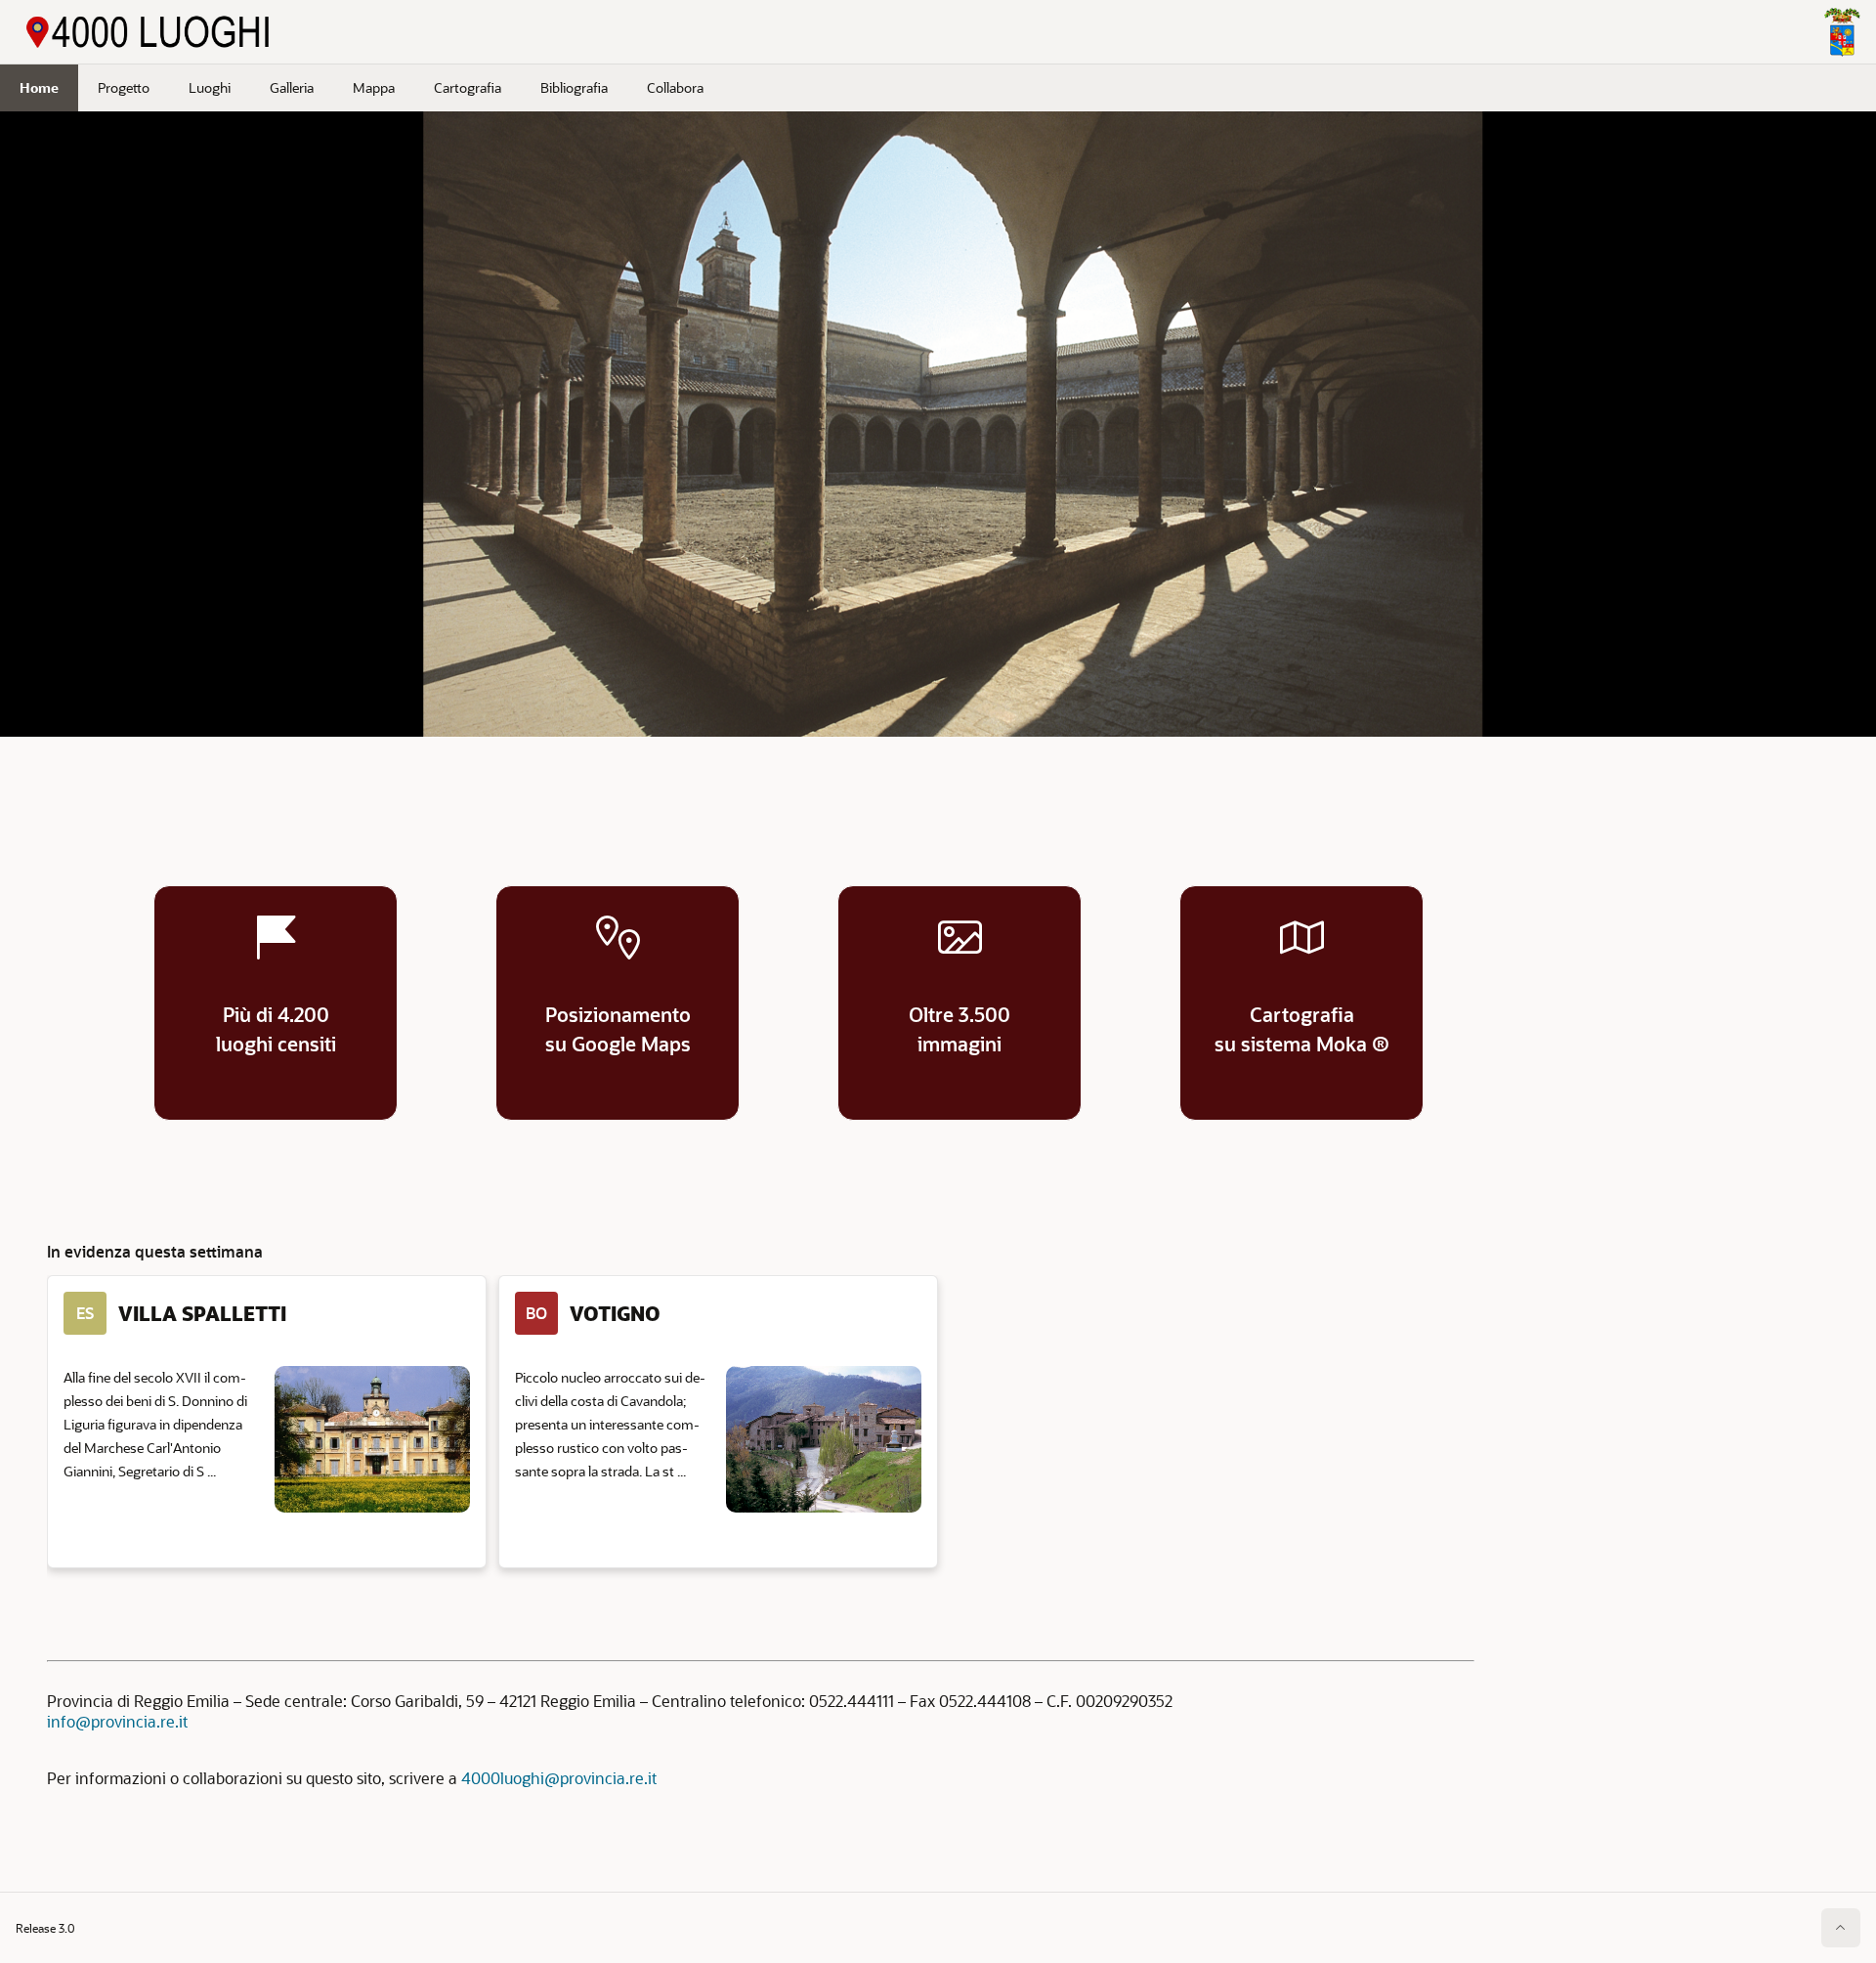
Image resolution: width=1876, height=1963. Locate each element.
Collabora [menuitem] (675, 87)
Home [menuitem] (39, 87)
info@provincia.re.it (117, 1721)
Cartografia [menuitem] (468, 87)
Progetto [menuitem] (124, 87)
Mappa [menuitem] (374, 87)
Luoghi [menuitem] (210, 87)
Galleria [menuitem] (292, 87)
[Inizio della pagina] (1841, 1928)
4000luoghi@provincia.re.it (559, 1778)
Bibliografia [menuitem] (574, 87)
